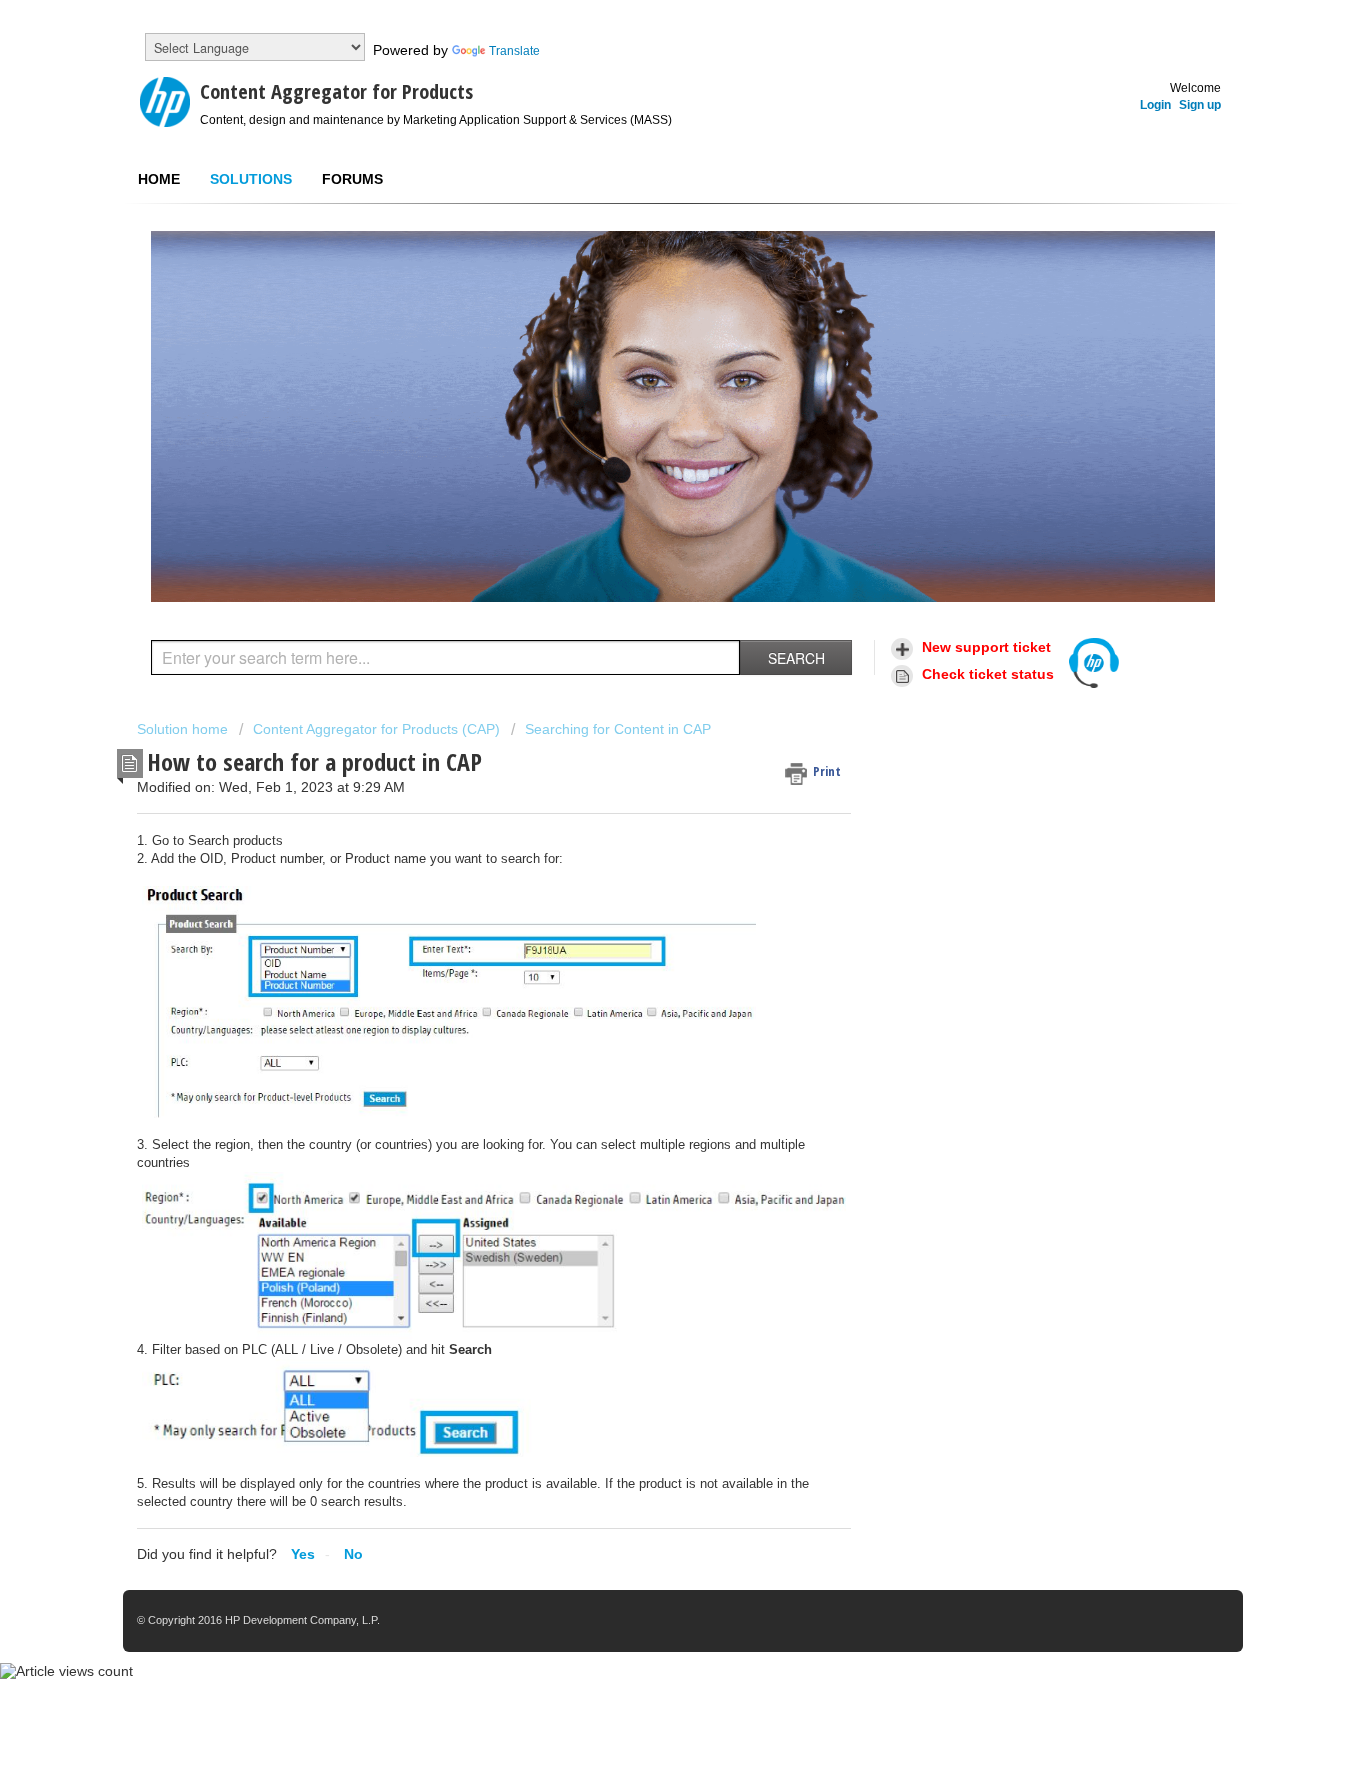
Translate (514, 51)
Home (159, 179)
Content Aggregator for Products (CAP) (376, 729)
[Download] (646, 641)
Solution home (184, 729)
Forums (352, 179)
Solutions (251, 179)
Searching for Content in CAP (618, 729)
